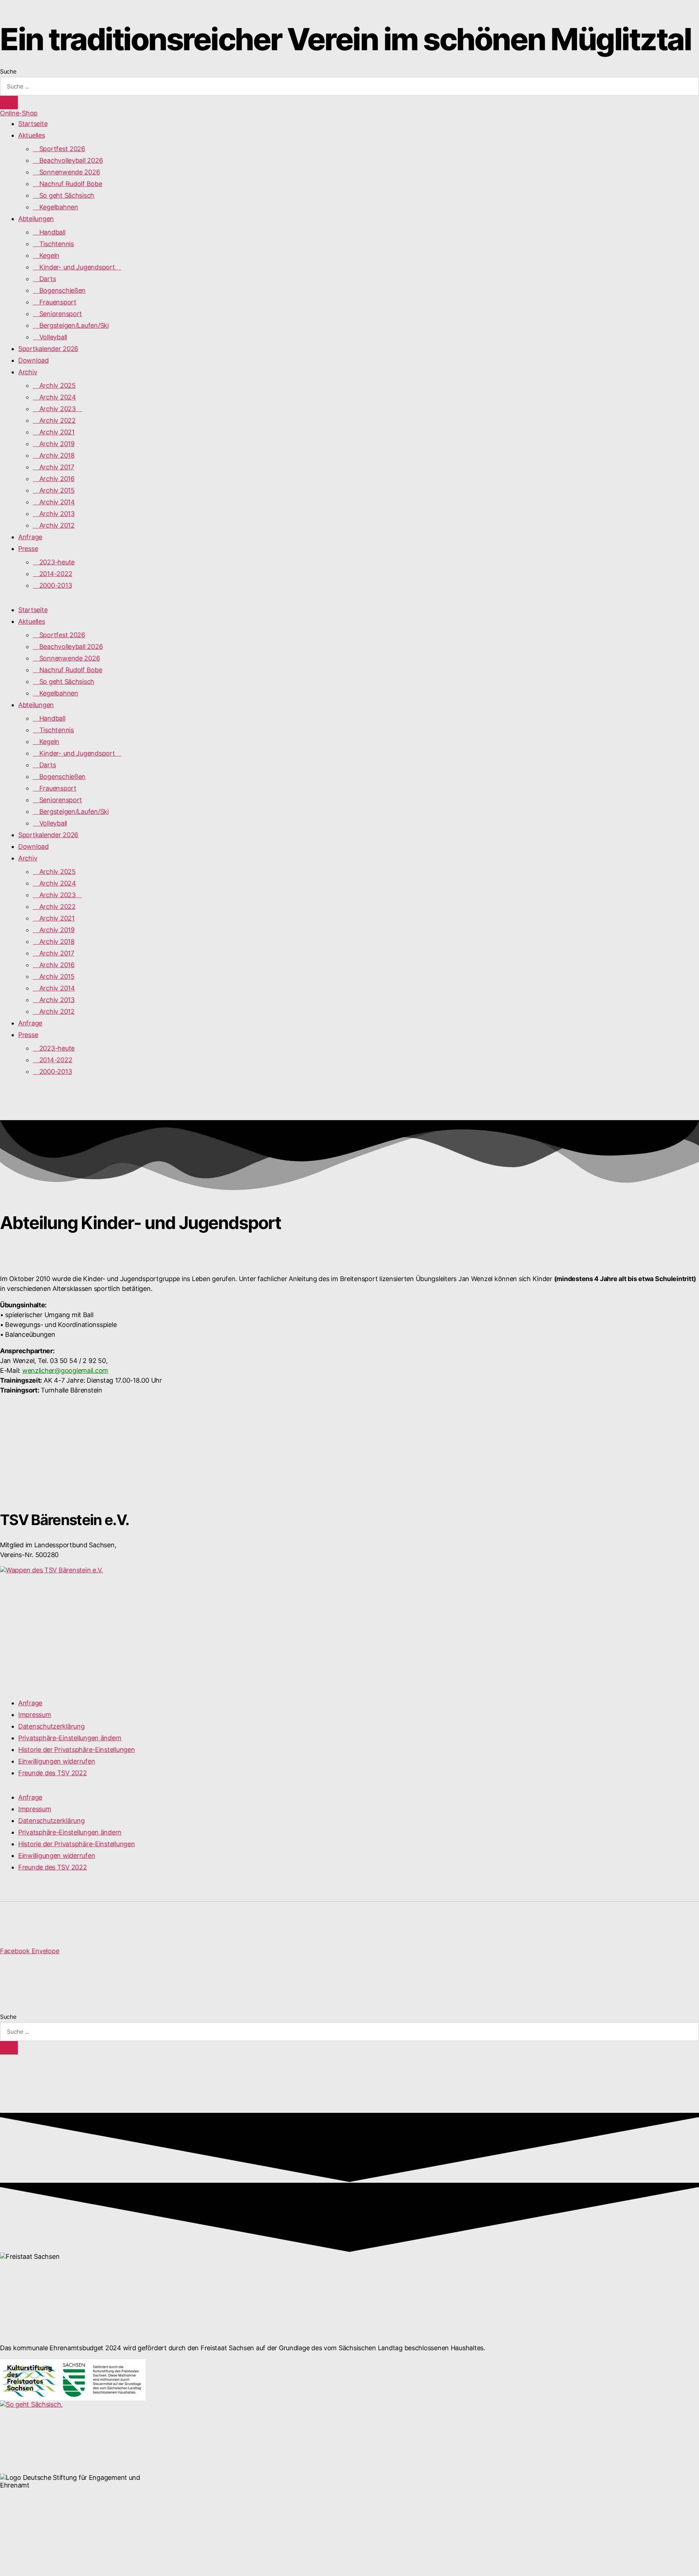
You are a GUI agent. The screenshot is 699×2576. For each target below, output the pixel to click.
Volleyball (50, 337)
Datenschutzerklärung (52, 1726)
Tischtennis (53, 244)
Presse (28, 549)
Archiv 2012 (54, 525)
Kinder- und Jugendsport (77, 267)
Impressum (35, 1715)
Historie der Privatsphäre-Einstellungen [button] (76, 1750)
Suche (8, 71)
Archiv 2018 (54, 455)
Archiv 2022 (54, 420)
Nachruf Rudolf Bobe (68, 184)
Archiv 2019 (54, 444)
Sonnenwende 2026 (66, 172)
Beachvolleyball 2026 (68, 160)
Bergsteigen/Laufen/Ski (71, 325)
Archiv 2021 (54, 432)
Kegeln (46, 255)
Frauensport (55, 302)
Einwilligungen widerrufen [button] (57, 1761)
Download (33, 360)
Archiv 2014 (54, 502)
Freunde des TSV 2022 (53, 1773)
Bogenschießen (59, 290)
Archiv (28, 372)
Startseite (33, 124)
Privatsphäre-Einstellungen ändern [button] (70, 1738)
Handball (49, 232)
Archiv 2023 (58, 409)
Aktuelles (32, 135)
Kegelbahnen (56, 207)
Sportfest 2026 (59, 149)
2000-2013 (52, 585)
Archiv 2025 (54, 385)
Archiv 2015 (54, 490)
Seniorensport (57, 314)
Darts (44, 279)
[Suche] (9, 103)
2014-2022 (52, 574)
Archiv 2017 (54, 467)
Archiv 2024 (54, 397)
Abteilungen (36, 219)
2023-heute (54, 562)
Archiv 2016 (54, 479)
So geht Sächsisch (64, 195)
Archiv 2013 (54, 514)
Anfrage (30, 537)
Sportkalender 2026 (48, 349)
